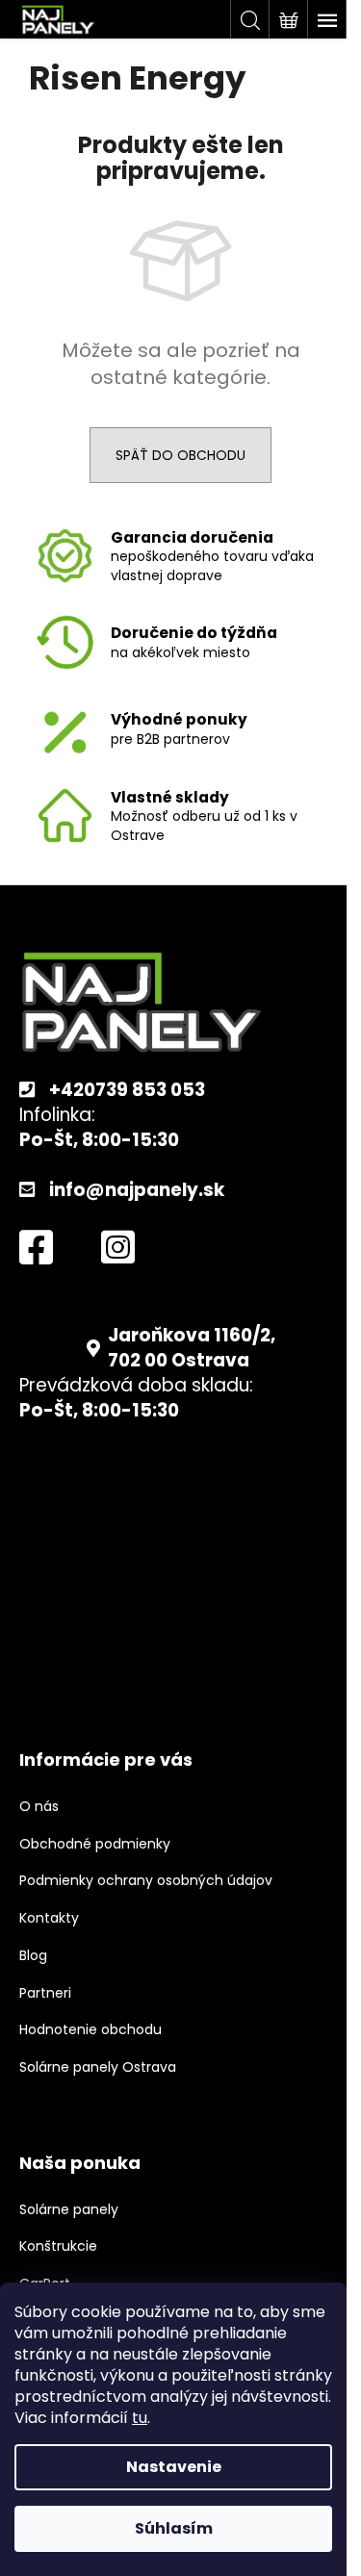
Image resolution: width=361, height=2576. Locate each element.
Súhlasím (174, 2528)
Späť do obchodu (180, 455)
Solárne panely (69, 2210)
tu (140, 2418)
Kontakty (49, 1918)
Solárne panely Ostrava (98, 2067)
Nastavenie (174, 2467)
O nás (39, 1807)
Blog (33, 1956)
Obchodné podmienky (95, 1844)
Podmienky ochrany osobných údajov (146, 1881)
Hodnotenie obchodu (90, 2030)
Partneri (45, 1993)
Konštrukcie (58, 2246)
